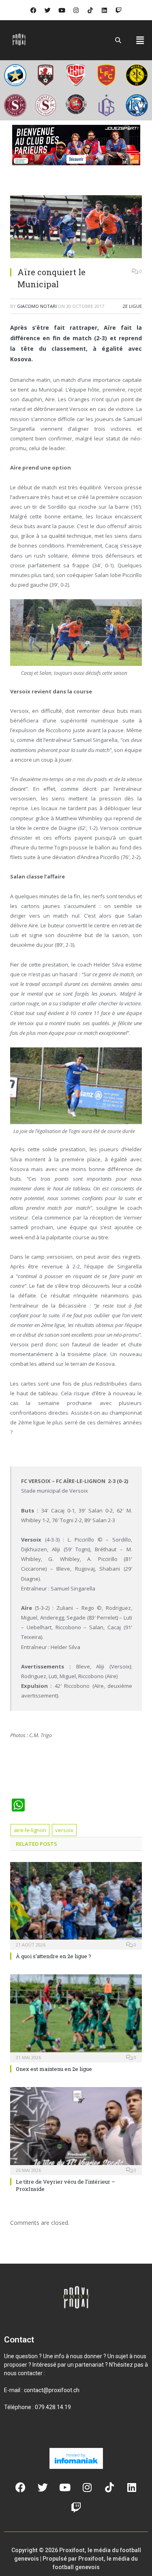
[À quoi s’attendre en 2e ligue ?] (76, 1905)
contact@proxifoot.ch (52, 2390)
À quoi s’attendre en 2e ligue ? (54, 1956)
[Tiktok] (90, 10)
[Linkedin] (105, 10)
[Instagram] (76, 10)
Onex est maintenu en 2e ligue (54, 2069)
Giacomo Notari (37, 306)
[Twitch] (119, 10)
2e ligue (132, 306)
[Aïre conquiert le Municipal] (76, 228)
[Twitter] (48, 10)
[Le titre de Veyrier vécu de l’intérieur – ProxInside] (76, 2130)
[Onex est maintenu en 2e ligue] (76, 2017)
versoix (64, 1830)
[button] (140, 40)
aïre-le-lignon (30, 1830)
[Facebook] (34, 10)
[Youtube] (62, 10)
